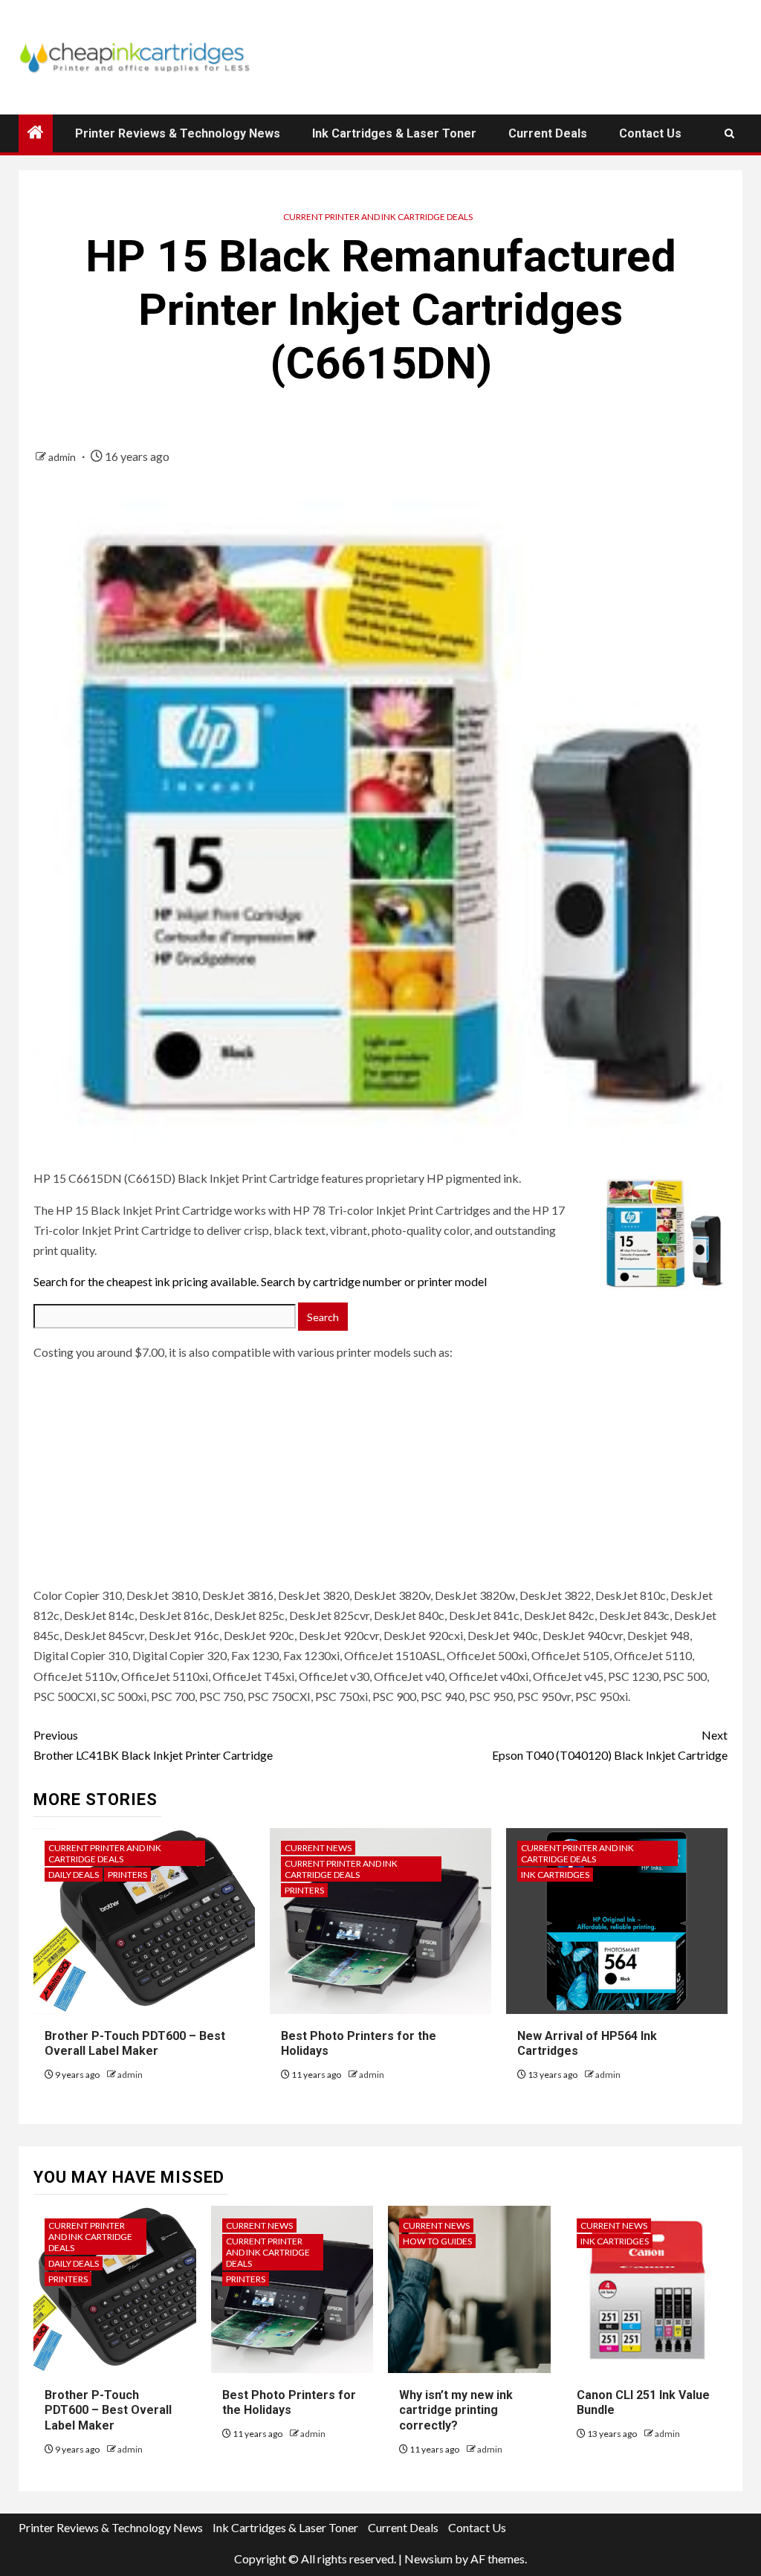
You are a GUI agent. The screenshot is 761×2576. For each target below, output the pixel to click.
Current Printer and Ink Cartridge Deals (378, 217)
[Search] (729, 133)
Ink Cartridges (555, 1875)
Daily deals (74, 1875)
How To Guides (437, 2241)
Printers (127, 1875)
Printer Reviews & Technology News (178, 133)
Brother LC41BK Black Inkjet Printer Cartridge (153, 1745)
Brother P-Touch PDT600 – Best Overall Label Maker (135, 2044)
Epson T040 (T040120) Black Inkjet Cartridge (610, 1745)
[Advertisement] (126, 1487)
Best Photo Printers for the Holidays (289, 2403)
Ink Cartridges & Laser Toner (394, 133)
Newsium (428, 2559)
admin (63, 457)
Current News (318, 1848)
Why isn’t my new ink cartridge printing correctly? (456, 2411)
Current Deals (548, 133)
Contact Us (650, 133)
